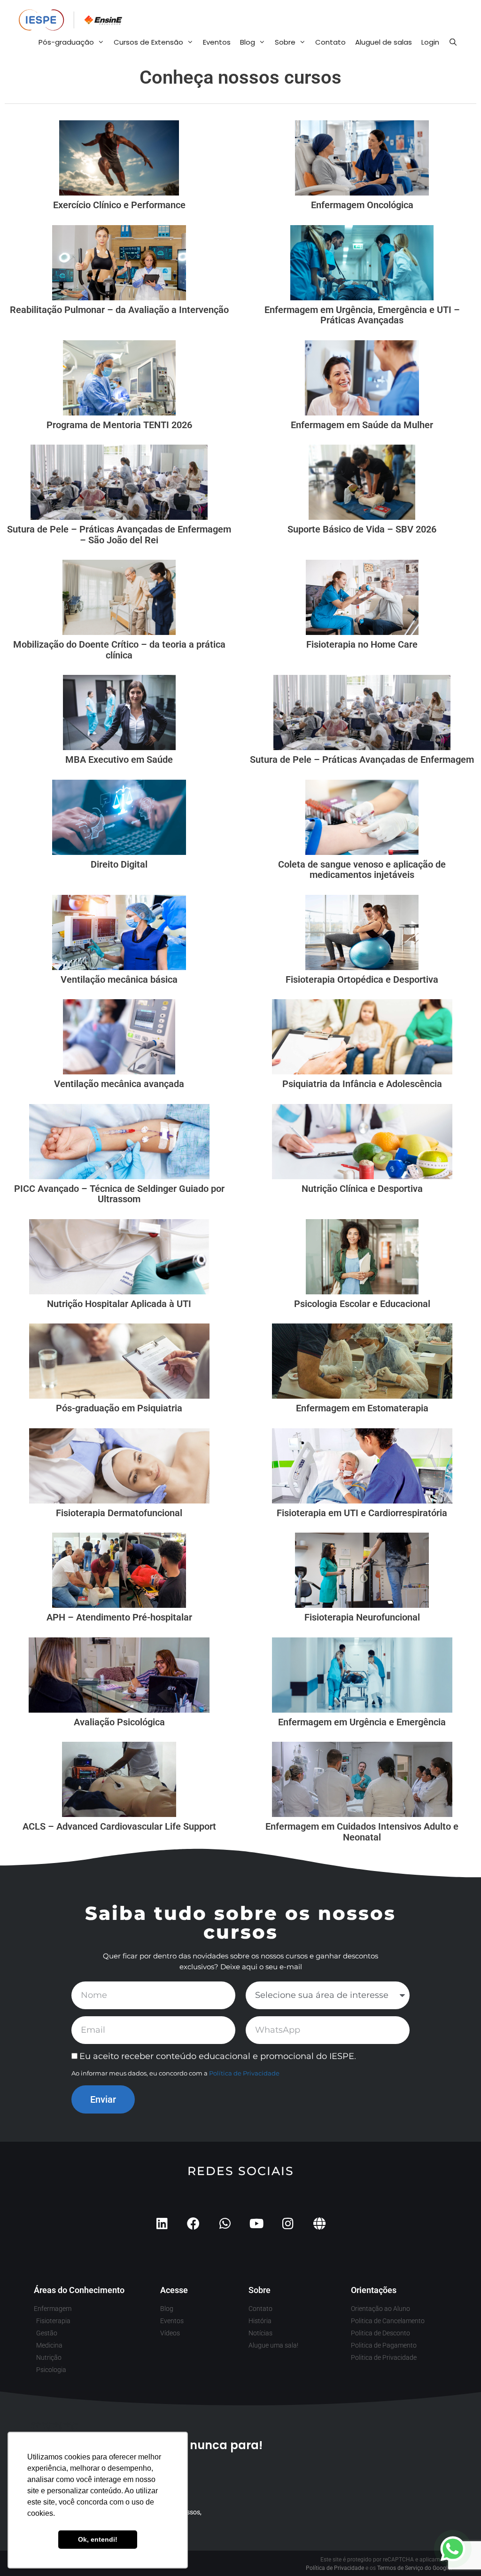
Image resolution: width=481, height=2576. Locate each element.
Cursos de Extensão (148, 42)
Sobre (285, 42)
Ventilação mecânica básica (119, 979)
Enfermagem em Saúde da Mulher (362, 425)
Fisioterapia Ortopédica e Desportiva (362, 979)
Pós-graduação (66, 42)
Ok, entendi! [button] (98, 2539)
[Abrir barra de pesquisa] (453, 42)
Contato (330, 42)
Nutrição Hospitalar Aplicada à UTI (119, 1304)
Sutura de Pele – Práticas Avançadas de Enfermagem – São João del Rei (119, 535)
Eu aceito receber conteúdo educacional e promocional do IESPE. (218, 2056)
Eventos (217, 42)
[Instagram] (288, 2223)
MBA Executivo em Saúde (119, 759)
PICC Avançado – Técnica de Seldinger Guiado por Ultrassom (119, 1194)
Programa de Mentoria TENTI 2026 (119, 425)
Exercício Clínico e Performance (119, 205)
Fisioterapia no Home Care (362, 644)
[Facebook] (193, 2223)
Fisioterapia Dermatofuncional (119, 1513)
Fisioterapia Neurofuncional (362, 1617)
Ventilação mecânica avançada (119, 1084)
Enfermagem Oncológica (362, 205)
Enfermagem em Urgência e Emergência (362, 1722)
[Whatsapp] (225, 2223)
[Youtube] (256, 2223)
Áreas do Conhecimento (79, 2290)
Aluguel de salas (384, 42)
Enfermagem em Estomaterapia (362, 1408)
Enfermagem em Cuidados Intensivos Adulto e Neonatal (362, 1832)
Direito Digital (119, 864)
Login (430, 42)
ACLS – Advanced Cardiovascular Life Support (119, 1826)
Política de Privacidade (244, 2073)
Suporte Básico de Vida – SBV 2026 (362, 529)
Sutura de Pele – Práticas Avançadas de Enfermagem (362, 759)
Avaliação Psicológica (119, 1722)
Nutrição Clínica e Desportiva (362, 1189)
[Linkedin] (162, 2223)
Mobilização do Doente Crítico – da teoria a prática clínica (119, 650)
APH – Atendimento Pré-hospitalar (119, 1617)
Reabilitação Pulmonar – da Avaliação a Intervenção (119, 310)
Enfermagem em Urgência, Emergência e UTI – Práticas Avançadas (362, 315)
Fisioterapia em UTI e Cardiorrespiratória (362, 1513)
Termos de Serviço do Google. (415, 2568)
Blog (248, 42)
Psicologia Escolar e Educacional (362, 1304)
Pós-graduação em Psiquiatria (119, 1408)
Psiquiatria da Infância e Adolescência (362, 1084)
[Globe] (319, 2223)
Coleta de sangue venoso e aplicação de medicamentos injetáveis (362, 870)
